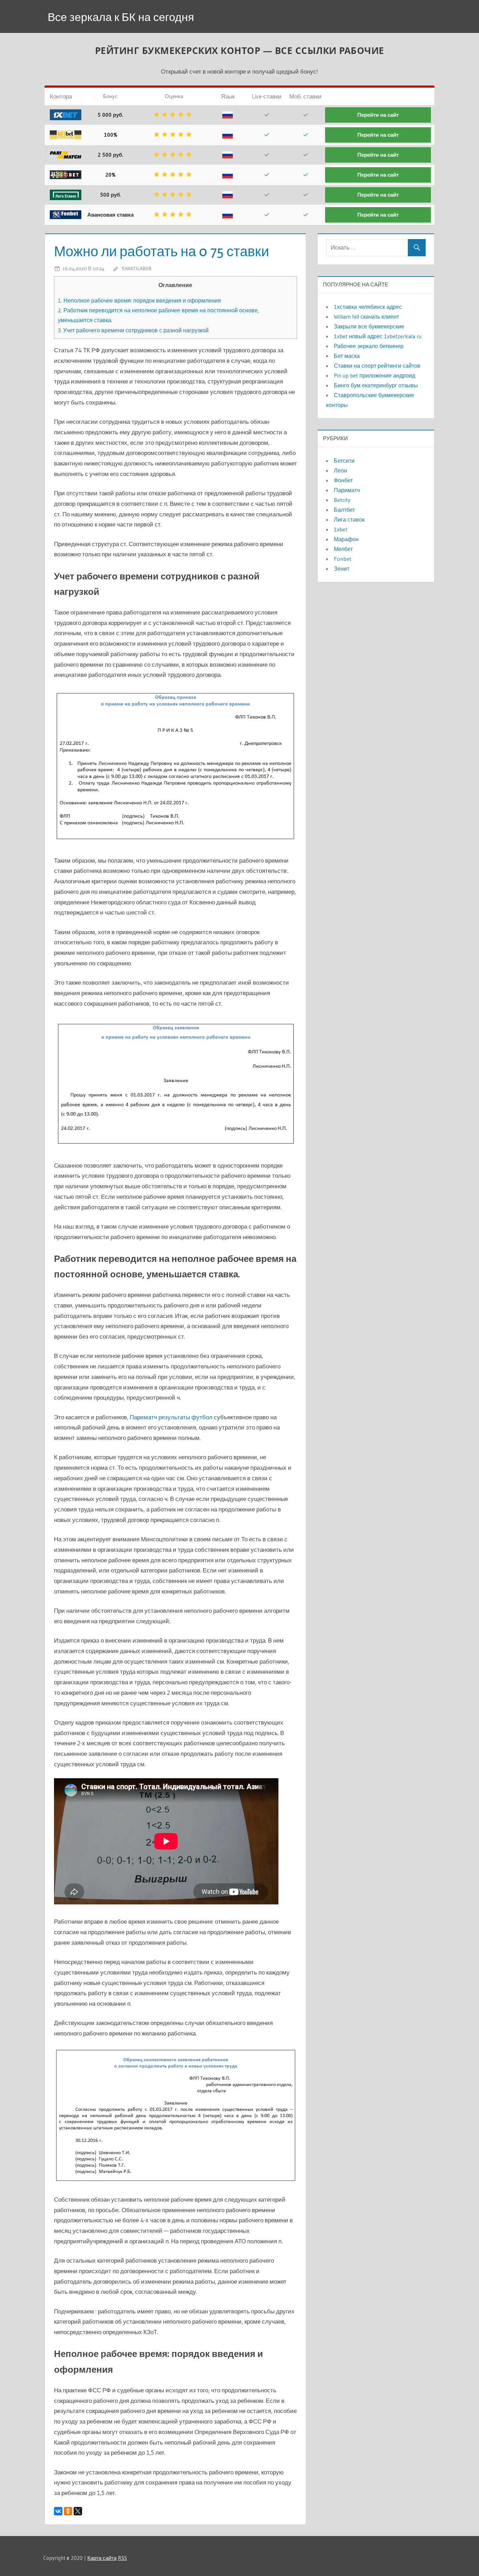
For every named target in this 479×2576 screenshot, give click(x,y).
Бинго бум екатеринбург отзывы (376, 385)
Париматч (347, 490)
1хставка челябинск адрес (368, 307)
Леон (340, 470)
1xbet (341, 529)
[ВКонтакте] (58, 2511)
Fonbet (343, 559)
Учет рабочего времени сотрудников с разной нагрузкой (133, 330)
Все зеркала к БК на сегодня (121, 17)
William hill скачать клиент (366, 317)
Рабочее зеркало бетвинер (369, 346)
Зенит (342, 569)
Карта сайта (102, 2558)
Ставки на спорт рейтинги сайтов (377, 366)
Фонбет (343, 480)
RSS (122, 2558)
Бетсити (344, 461)
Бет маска (347, 356)
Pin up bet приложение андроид (375, 375)
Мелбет (343, 549)
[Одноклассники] (68, 2511)
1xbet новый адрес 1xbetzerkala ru (378, 336)
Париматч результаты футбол (171, 1417)
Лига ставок (349, 519)
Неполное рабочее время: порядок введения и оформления (139, 300)
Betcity (342, 500)
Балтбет (344, 510)
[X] (78, 2511)
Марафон (346, 539)
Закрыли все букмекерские (369, 326)
